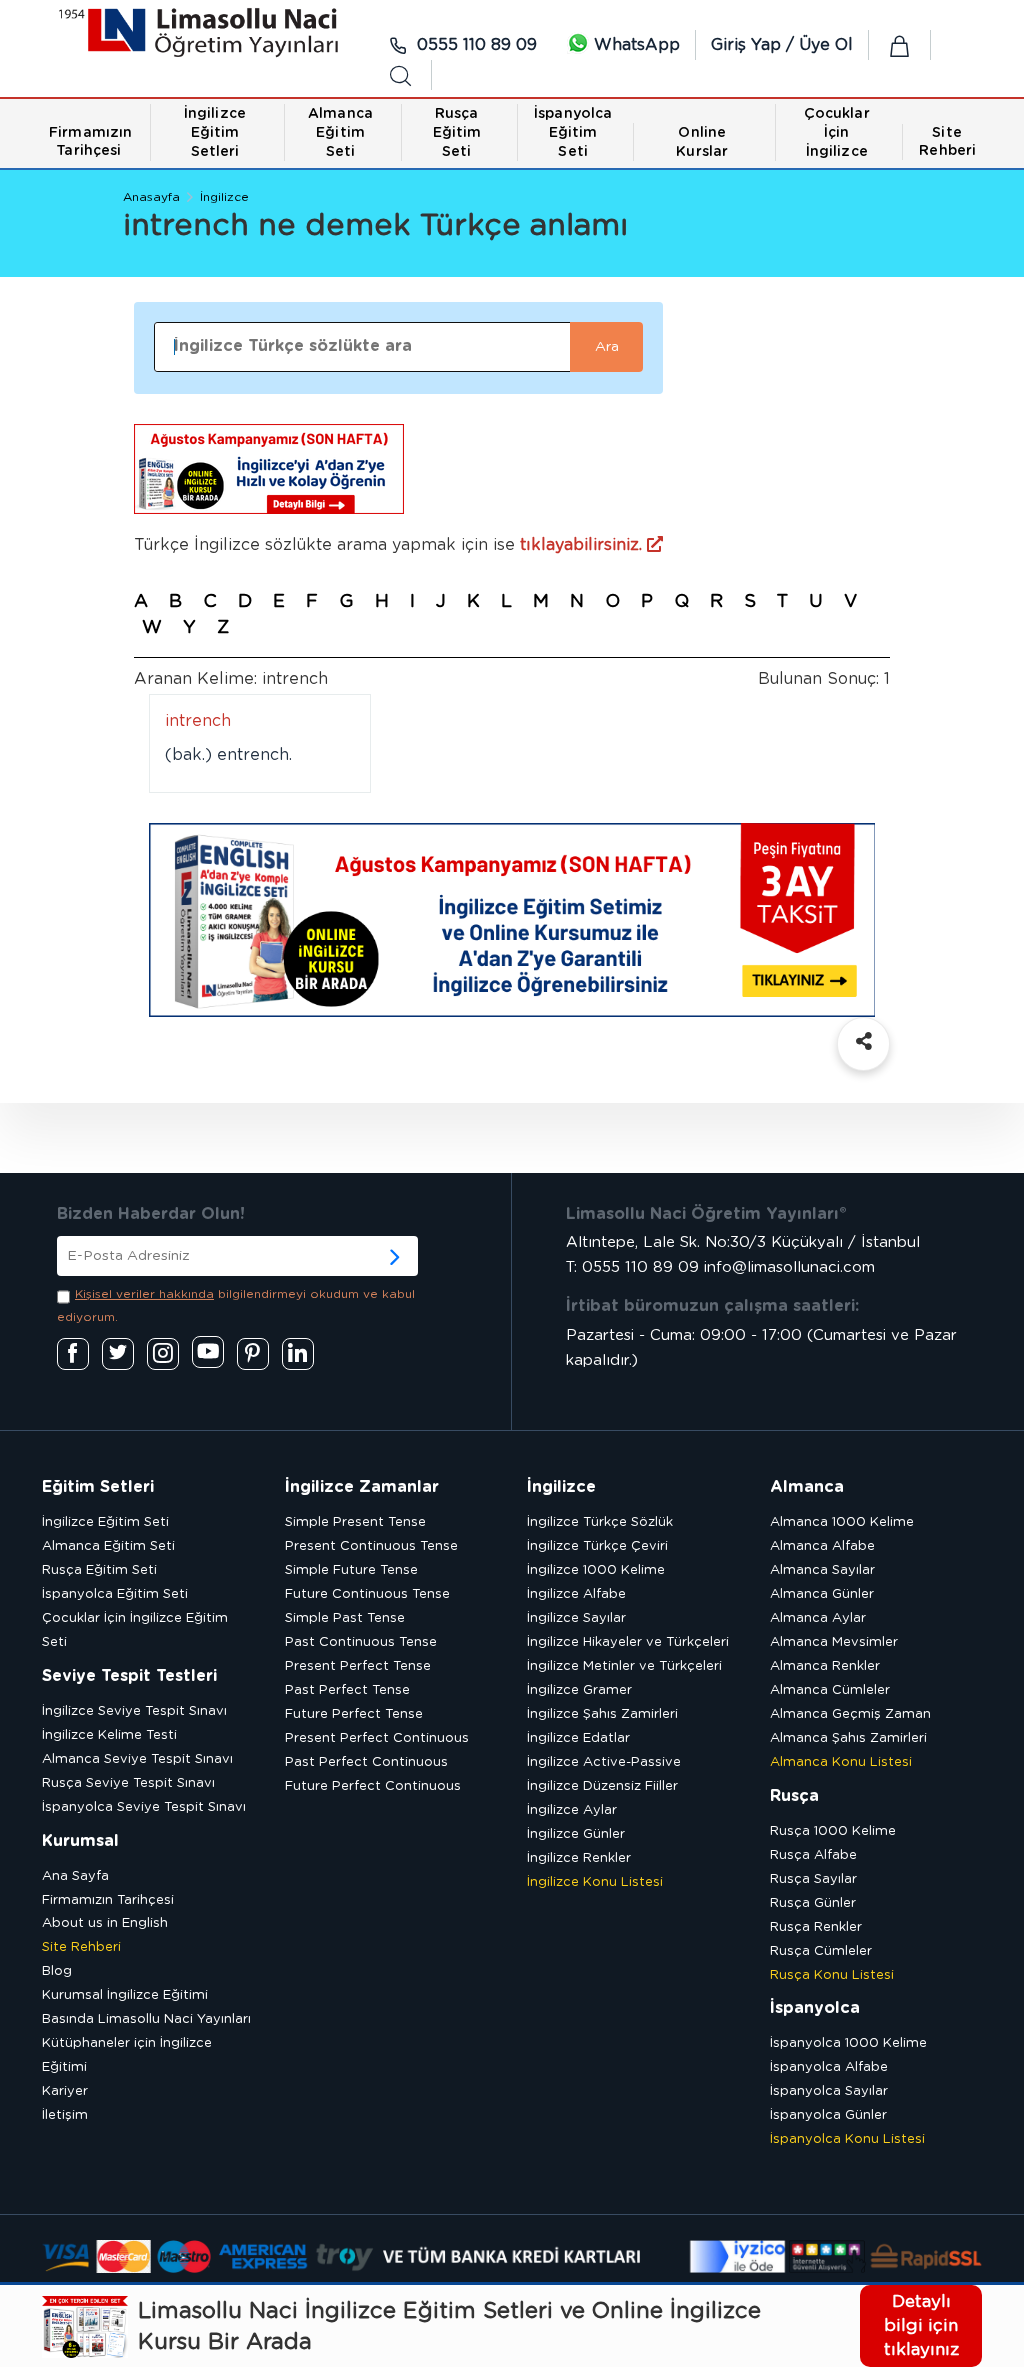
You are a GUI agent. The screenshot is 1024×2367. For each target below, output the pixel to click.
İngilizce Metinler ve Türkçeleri (624, 1666)
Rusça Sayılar (813, 1879)
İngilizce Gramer (579, 1690)
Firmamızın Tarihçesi (108, 1900)
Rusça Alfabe (813, 1855)
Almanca (807, 1487)
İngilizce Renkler (579, 1858)
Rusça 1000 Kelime (833, 1831)
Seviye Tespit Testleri (129, 1676)
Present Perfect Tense (358, 1666)
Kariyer (65, 2091)
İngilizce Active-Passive (604, 1762)
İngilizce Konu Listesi (595, 1882)
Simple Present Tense (355, 1522)
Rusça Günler (813, 1903)
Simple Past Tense (345, 1618)
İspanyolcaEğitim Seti (573, 133)
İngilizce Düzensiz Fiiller (602, 1786)
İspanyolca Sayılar (829, 2091)
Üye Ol (826, 45)
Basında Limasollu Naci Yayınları (146, 2019)
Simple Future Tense (351, 1570)
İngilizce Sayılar (576, 1618)
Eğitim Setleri (98, 1487)
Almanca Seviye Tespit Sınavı (137, 1759)
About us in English (105, 1923)
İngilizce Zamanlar (362, 1487)
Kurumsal (80, 1841)
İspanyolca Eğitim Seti (115, 1594)
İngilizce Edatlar (578, 1738)
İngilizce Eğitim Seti (105, 1522)
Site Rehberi (81, 1947)
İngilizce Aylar (572, 1810)
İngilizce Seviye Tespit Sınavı (134, 1711)
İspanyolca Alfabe (829, 2067)
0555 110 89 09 (474, 45)
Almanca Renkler (825, 1666)
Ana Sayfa (75, 1876)
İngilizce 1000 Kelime (596, 1570)
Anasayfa (151, 197)
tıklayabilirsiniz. (583, 545)
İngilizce (224, 197)
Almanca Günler (822, 1594)
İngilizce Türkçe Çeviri (597, 1546)
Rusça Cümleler (821, 1951)
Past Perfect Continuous (366, 1762)
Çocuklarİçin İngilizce (837, 133)
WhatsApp (634, 45)
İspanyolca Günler (828, 2115)
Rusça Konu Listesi (832, 1975)
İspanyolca (815, 2008)
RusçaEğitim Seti (457, 133)
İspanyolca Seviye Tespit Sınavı (144, 1807)
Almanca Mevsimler (834, 1642)
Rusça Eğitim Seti (99, 1570)
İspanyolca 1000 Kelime (848, 2043)
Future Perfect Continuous (373, 1786)
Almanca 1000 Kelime (842, 1522)
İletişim (65, 2115)
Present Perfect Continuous (377, 1738)
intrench (198, 721)
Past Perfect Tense (347, 1690)
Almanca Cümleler (830, 1690)
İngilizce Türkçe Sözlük (600, 1522)
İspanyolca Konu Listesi (847, 2139)
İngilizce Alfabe (576, 1594)
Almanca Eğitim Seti (108, 1546)
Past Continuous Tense (361, 1642)
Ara (607, 347)
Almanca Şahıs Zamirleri (848, 1738)
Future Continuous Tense (367, 1594)
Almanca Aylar (818, 1618)
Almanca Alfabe (822, 1546)
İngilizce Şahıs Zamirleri (602, 1714)
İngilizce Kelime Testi (109, 1735)
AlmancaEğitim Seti (340, 133)
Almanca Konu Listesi (841, 1762)
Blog (57, 1971)
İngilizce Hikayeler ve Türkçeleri (628, 1642)
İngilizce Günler (576, 1834)
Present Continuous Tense (371, 1546)
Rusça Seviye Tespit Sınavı (128, 1783)
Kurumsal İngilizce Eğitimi (125, 1995)
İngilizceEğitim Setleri (215, 133)
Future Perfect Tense (354, 1714)
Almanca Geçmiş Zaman (850, 1714)
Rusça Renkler (816, 1927)
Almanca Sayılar (822, 1570)
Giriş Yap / (755, 45)
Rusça (794, 1796)
